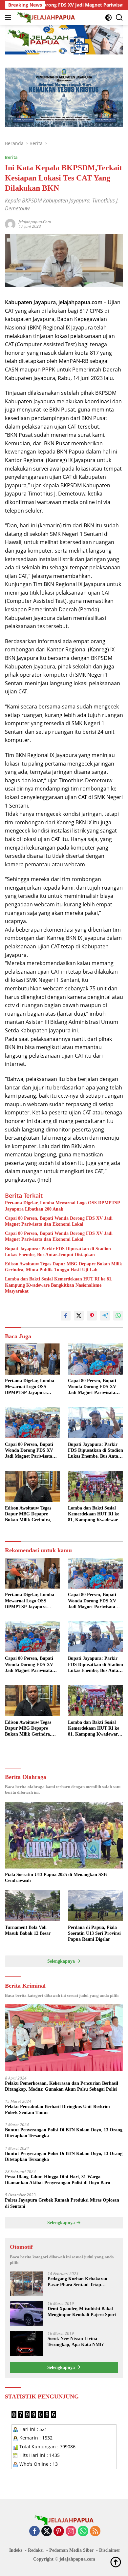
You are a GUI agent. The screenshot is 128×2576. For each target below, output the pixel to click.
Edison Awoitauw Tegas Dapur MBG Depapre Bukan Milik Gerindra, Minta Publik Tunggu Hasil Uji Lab (64, 1267)
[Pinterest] (59, 2532)
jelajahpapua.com (35, 222)
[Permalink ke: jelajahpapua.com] (10, 224)
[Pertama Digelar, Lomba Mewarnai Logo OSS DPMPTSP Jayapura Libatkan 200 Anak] (32, 1359)
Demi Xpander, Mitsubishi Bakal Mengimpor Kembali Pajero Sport (82, 2312)
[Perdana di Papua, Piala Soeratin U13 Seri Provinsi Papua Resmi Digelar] (96, 1906)
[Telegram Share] (105, 1316)
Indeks (16, 2550)
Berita (11, 157)
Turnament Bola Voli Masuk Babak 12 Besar (28, 1930)
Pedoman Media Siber (71, 2550)
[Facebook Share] (66, 1316)
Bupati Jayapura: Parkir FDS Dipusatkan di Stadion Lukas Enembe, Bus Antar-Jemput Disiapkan (58, 1252)
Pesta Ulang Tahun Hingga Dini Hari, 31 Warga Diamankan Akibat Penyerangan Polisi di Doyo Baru (58, 2180)
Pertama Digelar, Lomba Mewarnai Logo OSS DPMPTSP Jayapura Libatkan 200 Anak (62, 1206)
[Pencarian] (119, 18)
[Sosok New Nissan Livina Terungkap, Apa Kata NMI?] (26, 2344)
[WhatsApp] (83, 2532)
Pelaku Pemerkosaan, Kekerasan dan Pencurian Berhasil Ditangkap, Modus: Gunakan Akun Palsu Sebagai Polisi (62, 2086)
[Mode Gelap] (108, 18)
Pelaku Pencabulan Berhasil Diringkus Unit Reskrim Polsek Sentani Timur (57, 2110)
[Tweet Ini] (79, 1316)
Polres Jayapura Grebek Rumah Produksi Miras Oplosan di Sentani (62, 2203)
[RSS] (95, 2532)
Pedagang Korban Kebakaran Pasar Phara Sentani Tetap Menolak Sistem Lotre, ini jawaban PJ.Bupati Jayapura (83, 2282)
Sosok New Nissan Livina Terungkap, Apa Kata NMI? (76, 2342)
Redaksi (36, 2550)
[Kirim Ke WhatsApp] (118, 1316)
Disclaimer (110, 2550)
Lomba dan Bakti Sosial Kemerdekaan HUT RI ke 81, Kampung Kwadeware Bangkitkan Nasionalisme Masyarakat (59, 1285)
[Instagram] (71, 2532)
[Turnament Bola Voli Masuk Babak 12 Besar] (32, 1906)
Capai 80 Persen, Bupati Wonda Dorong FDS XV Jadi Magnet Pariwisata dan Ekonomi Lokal (59, 1221)
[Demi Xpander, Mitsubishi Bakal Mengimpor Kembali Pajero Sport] (26, 2314)
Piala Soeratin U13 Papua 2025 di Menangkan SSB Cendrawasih (56, 1878)
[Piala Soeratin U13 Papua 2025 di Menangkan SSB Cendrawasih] (64, 1835)
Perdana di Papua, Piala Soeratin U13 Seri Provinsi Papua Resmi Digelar (94, 1933)
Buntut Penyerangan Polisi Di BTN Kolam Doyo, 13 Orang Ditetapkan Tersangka (64, 2133)
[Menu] (9, 17)
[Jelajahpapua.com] (45, 17)
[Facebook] (34, 2532)
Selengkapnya (62, 1961)
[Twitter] (47, 2532)
